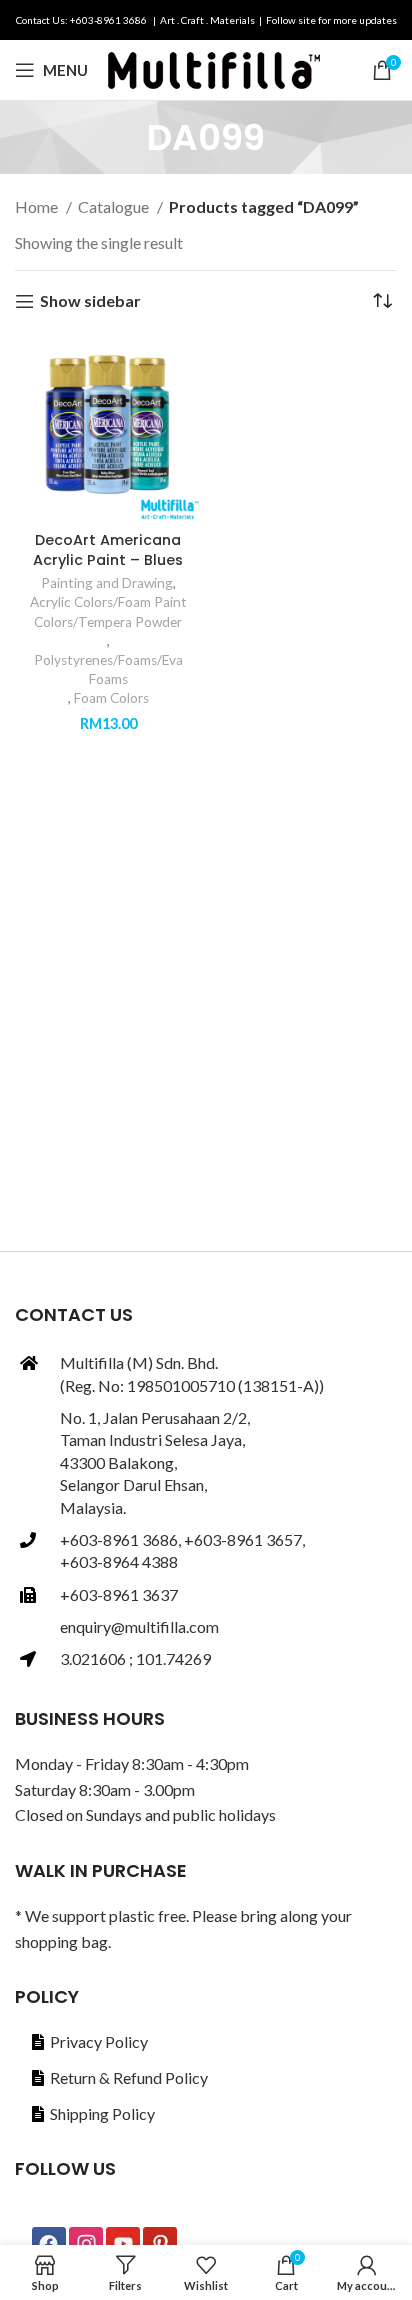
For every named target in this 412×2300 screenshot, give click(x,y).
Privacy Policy (99, 2041)
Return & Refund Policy (129, 2077)
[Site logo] (214, 67)
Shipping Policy (102, 2113)
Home (38, 206)
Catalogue (115, 206)
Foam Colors (111, 698)
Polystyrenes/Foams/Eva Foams (108, 669)
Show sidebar (90, 301)
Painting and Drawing (107, 583)
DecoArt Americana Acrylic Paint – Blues (108, 550)
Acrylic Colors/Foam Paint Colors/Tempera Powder (108, 611)
